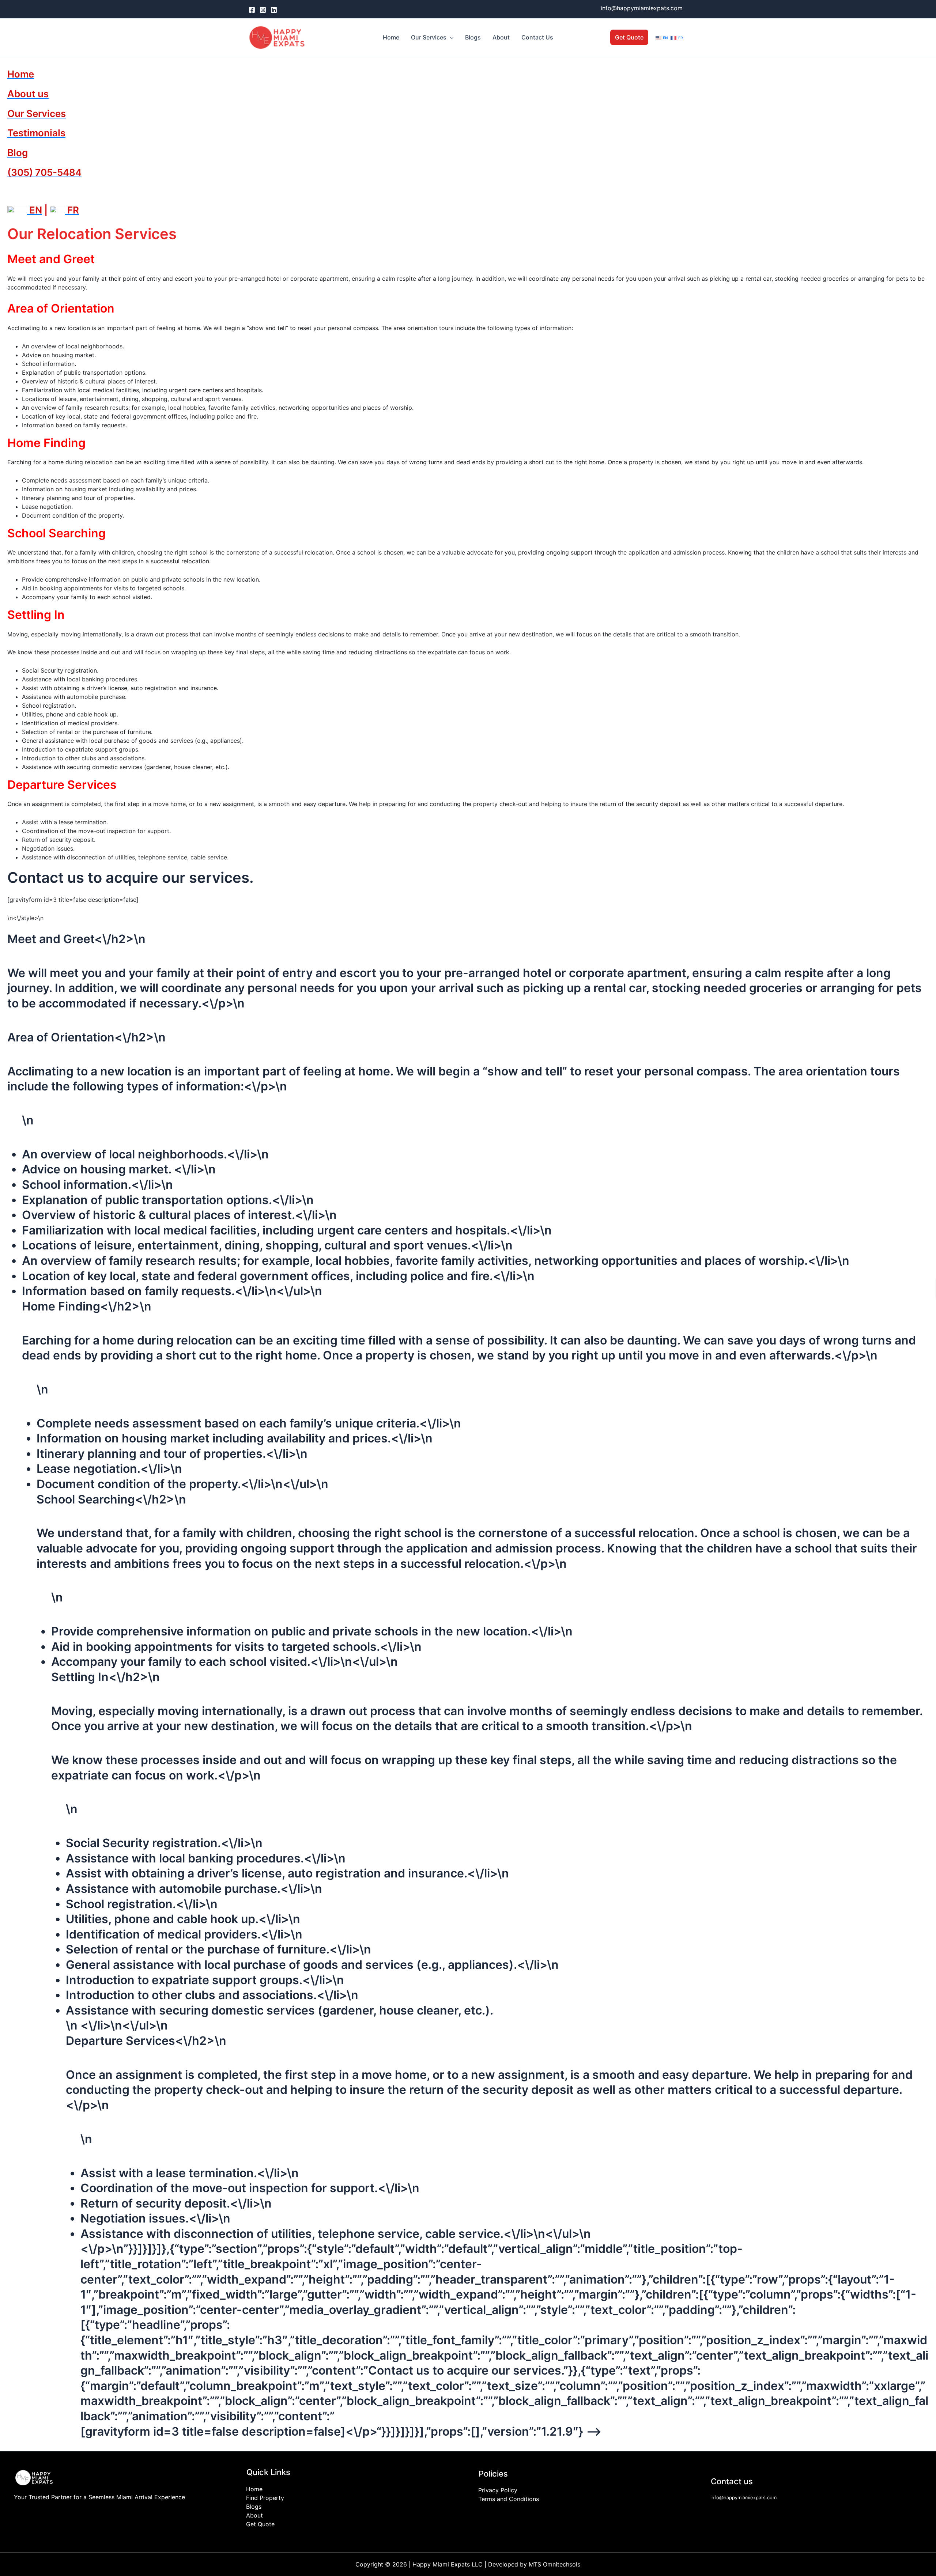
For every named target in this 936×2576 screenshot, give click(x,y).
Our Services (429, 37)
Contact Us (537, 37)
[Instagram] (263, 10)
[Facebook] (252, 10)
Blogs (473, 37)
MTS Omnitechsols (554, 2564)
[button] (450, 37)
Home (391, 37)
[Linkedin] (274, 10)
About (501, 37)
